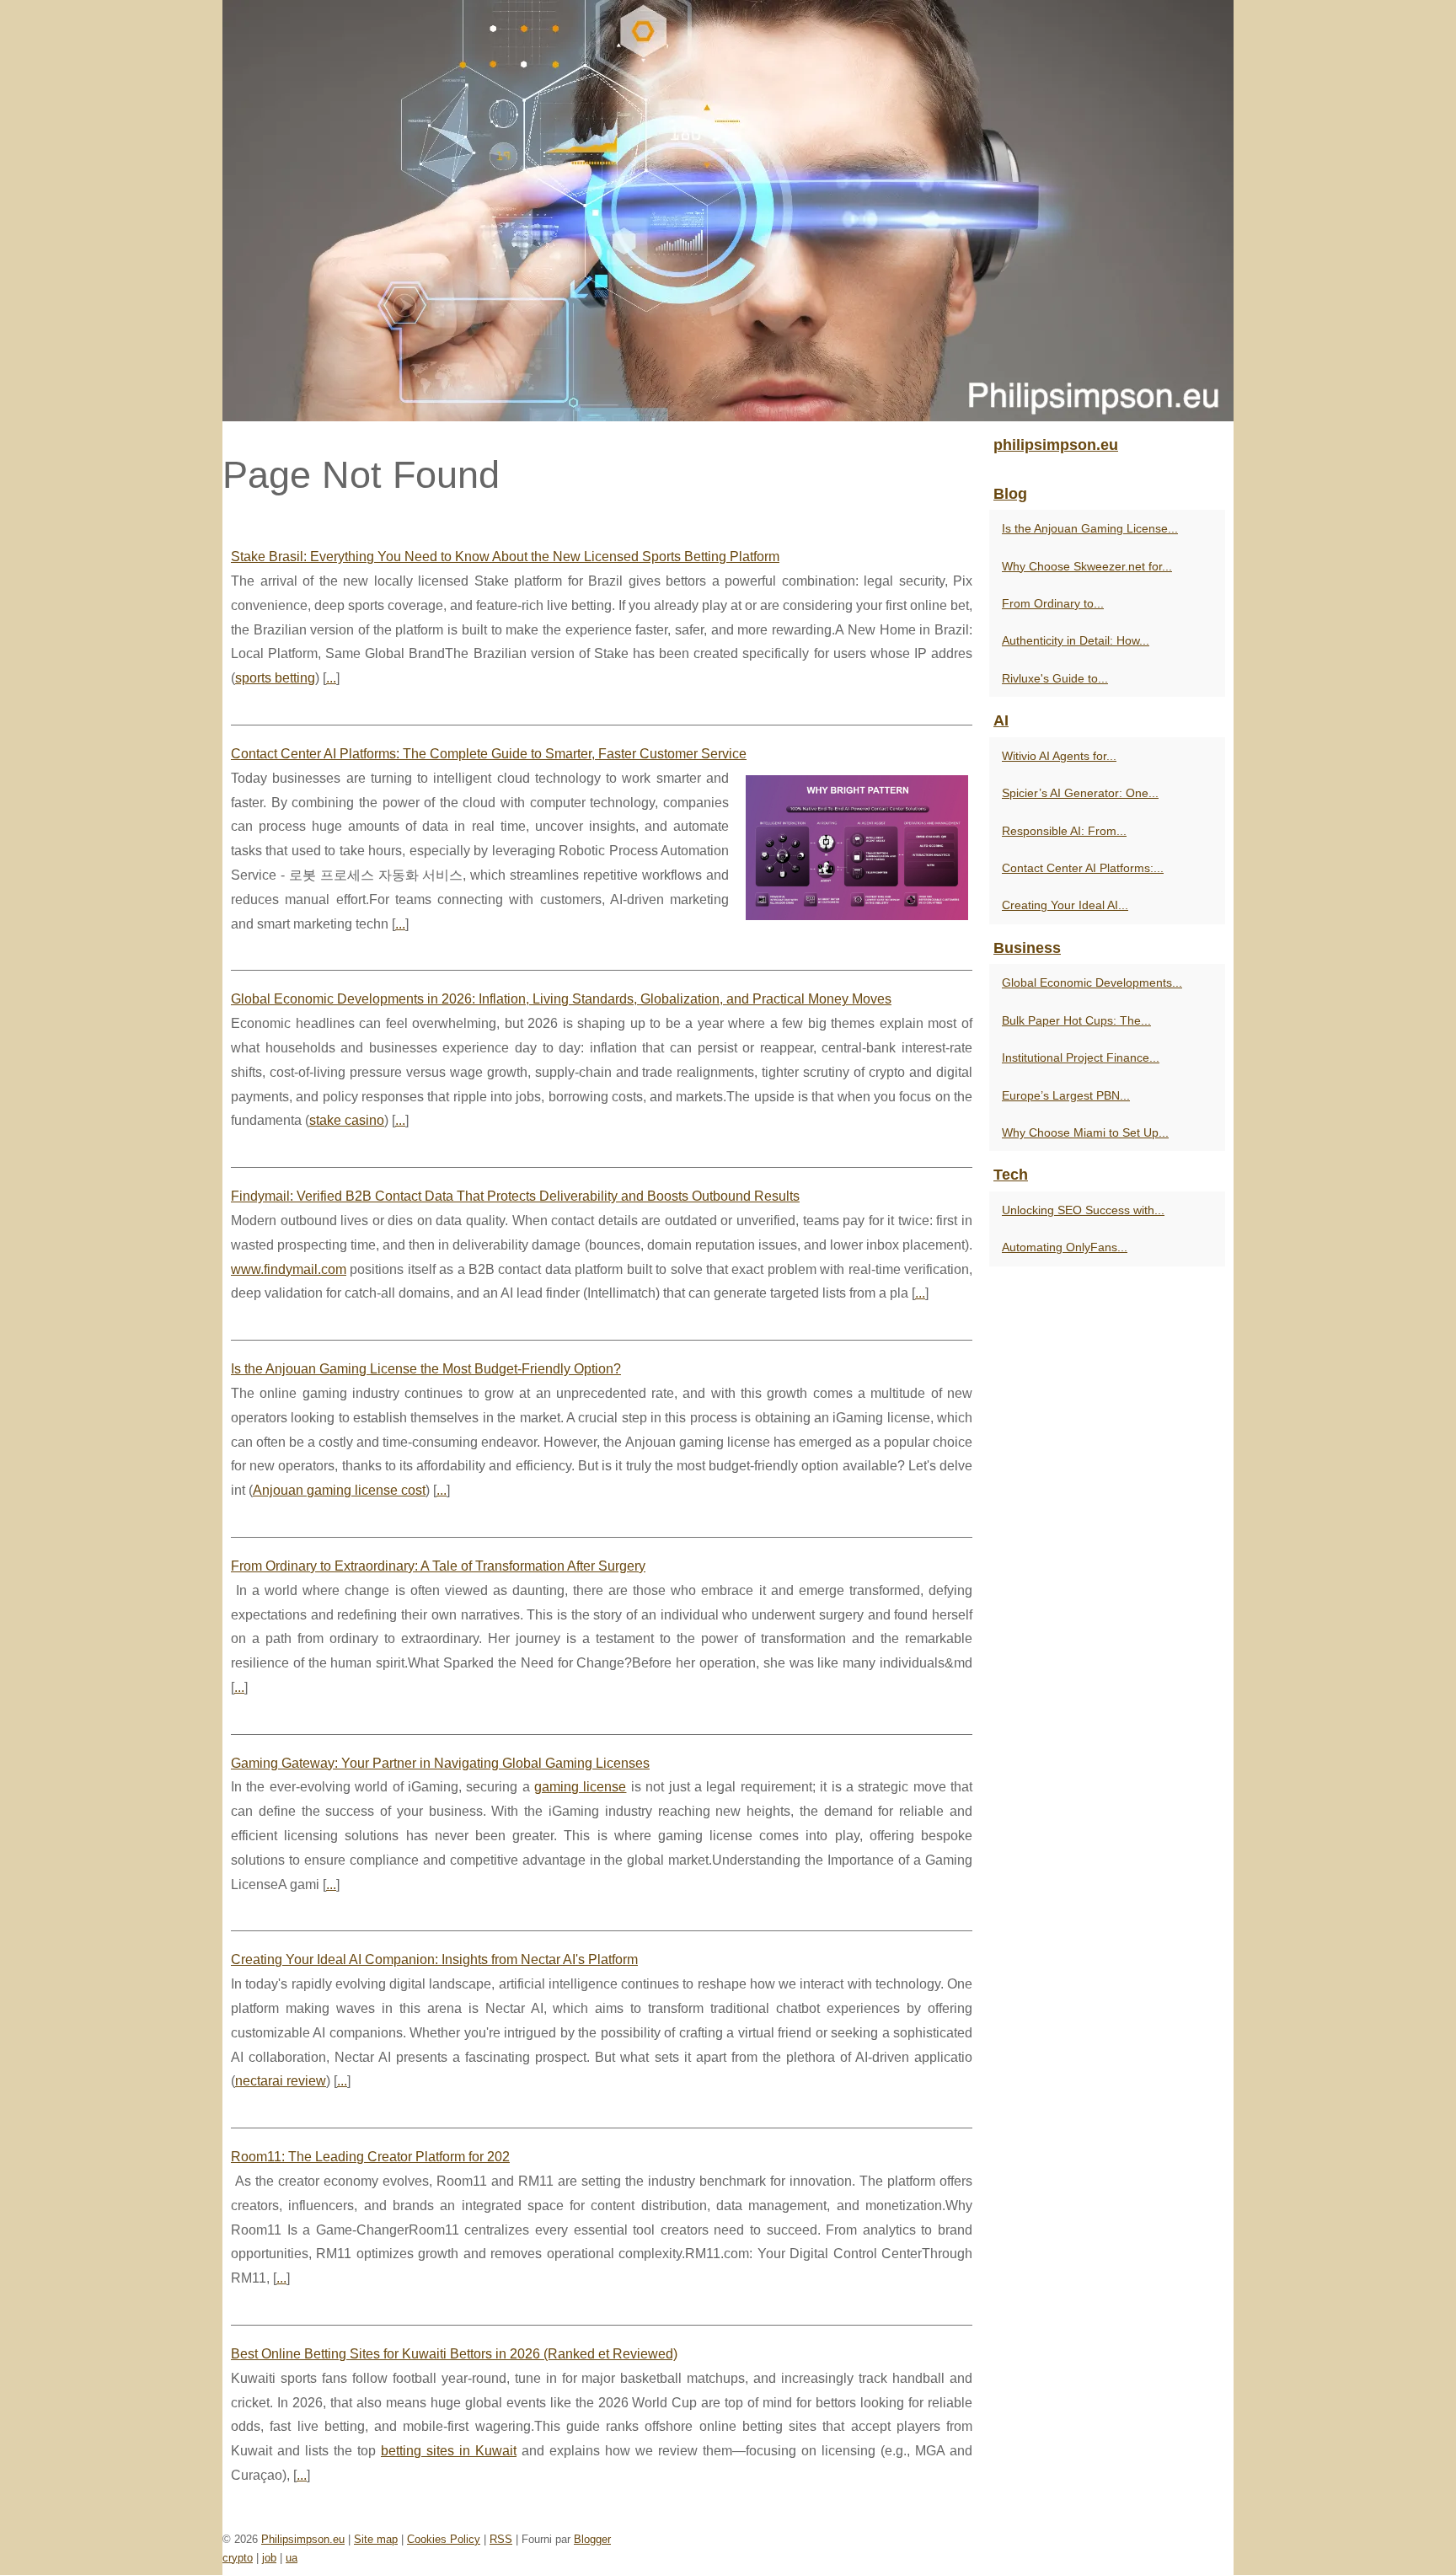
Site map (376, 2539)
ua (292, 2558)
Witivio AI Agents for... (1059, 756)
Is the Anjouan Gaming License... (1090, 528)
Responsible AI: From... (1064, 831)
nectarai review (281, 2081)
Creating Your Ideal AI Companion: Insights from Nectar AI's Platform (434, 1959)
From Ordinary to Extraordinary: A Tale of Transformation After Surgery (438, 1566)
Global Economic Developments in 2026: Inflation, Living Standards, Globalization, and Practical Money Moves (561, 999)
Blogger (592, 2539)
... (331, 678)
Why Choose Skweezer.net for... (1087, 566)
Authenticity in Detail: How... (1076, 640)
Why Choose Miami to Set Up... (1085, 1132)
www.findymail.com (289, 1269)
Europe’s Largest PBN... (1066, 1095)
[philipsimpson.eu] (728, 211)
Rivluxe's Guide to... (1055, 678)
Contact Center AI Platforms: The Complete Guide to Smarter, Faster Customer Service (489, 754)
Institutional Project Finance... (1081, 1057)
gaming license (580, 1787)
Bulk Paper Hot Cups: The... (1076, 1020)
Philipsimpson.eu (303, 2539)
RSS (501, 2539)
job (269, 2558)
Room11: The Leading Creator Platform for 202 (370, 2157)
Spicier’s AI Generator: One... (1080, 793)
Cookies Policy (444, 2539)
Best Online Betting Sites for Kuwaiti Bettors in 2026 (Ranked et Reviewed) (454, 2354)
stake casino (347, 1120)
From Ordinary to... (1053, 603)
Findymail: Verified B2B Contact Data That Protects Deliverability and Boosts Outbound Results (515, 1196)
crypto (238, 2558)
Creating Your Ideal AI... (1065, 905)
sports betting (275, 678)
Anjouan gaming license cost (339, 1490)
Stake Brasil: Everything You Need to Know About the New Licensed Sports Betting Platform (505, 557)
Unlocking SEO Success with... (1083, 1210)
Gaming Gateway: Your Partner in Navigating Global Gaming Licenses (440, 1763)
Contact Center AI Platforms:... (1083, 868)
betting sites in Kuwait (449, 2451)
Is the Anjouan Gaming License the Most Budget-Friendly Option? (426, 1369)
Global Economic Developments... (1092, 982)
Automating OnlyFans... (1065, 1247)
